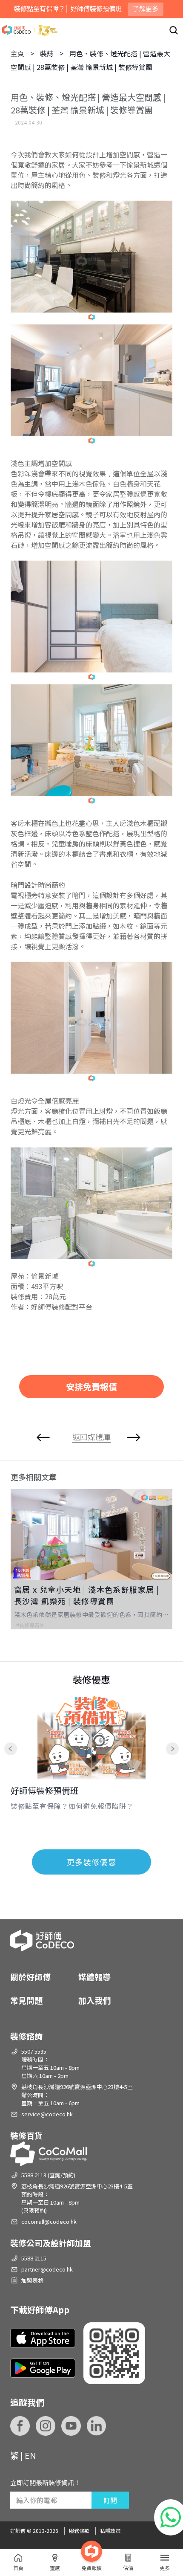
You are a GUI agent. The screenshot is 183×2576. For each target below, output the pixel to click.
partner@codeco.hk (47, 2269)
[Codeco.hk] (30, 30)
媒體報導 (94, 1977)
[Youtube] (71, 2426)
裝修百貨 (26, 2135)
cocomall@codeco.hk (49, 2221)
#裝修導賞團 (30, 1625)
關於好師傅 (30, 1977)
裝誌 (47, 53)
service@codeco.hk (47, 2114)
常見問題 (26, 2000)
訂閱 (110, 2500)
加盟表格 (32, 2280)
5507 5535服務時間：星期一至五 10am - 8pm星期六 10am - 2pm (50, 2063)
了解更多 (146, 9)
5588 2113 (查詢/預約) (48, 2175)
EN (30, 2455)
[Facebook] (20, 2426)
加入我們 (94, 2000)
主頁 (17, 53)
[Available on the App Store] (43, 2338)
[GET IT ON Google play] (43, 2368)
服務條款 (79, 2531)
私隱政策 (110, 2531)
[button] (23, 1565)
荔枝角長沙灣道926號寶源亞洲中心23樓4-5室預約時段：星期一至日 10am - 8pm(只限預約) (77, 2198)
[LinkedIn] (97, 2426)
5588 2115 (34, 2258)
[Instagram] (46, 2426)
